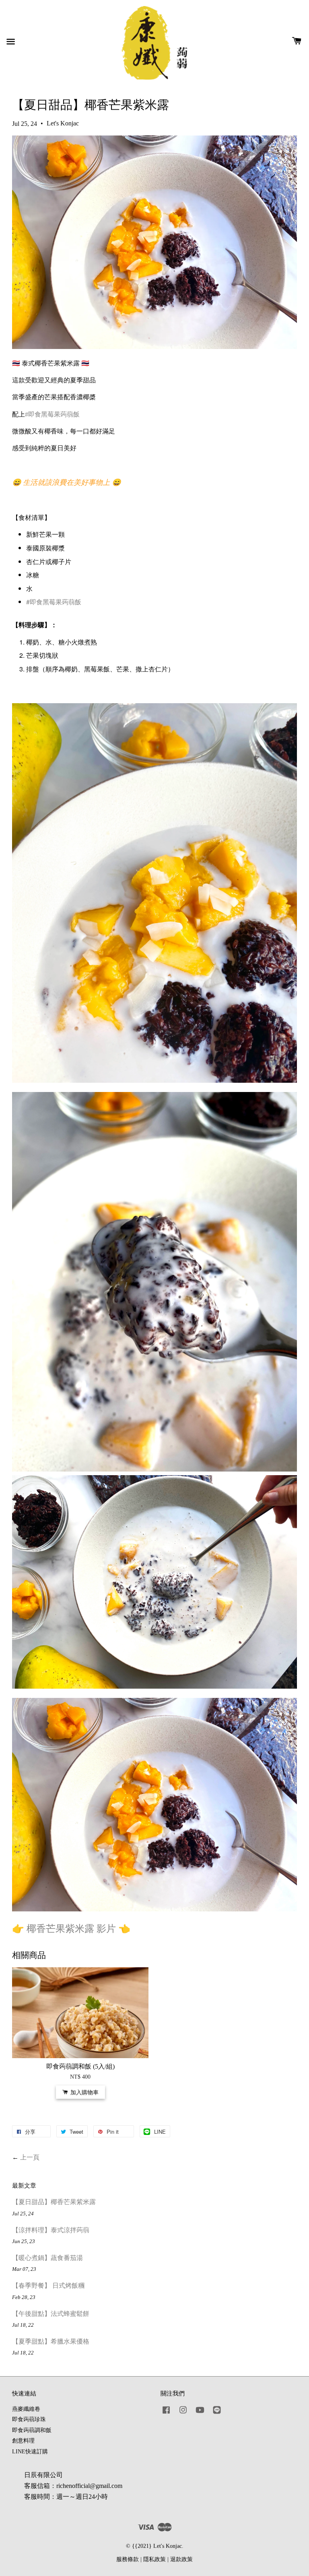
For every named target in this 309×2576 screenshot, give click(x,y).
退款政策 (181, 2559)
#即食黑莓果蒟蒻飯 (52, 414)
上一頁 (30, 2157)
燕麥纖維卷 (26, 2409)
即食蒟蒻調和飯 (32, 2430)
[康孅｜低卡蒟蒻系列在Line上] (217, 2414)
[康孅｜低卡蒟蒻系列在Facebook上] (166, 2414)
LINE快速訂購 (30, 2452)
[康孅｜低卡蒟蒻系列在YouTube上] (200, 2414)
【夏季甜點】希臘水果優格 (51, 2341)
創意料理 (23, 2441)
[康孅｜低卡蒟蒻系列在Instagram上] (183, 2414)
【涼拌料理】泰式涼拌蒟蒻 (51, 2230)
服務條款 (128, 2559)
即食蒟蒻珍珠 (29, 2419)
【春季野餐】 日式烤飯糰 (48, 2286)
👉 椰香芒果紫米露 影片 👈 (71, 1929)
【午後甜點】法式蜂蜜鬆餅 (51, 2314)
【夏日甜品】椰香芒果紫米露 (54, 2202)
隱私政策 (154, 2559)
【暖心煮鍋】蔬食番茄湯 (47, 2258)
